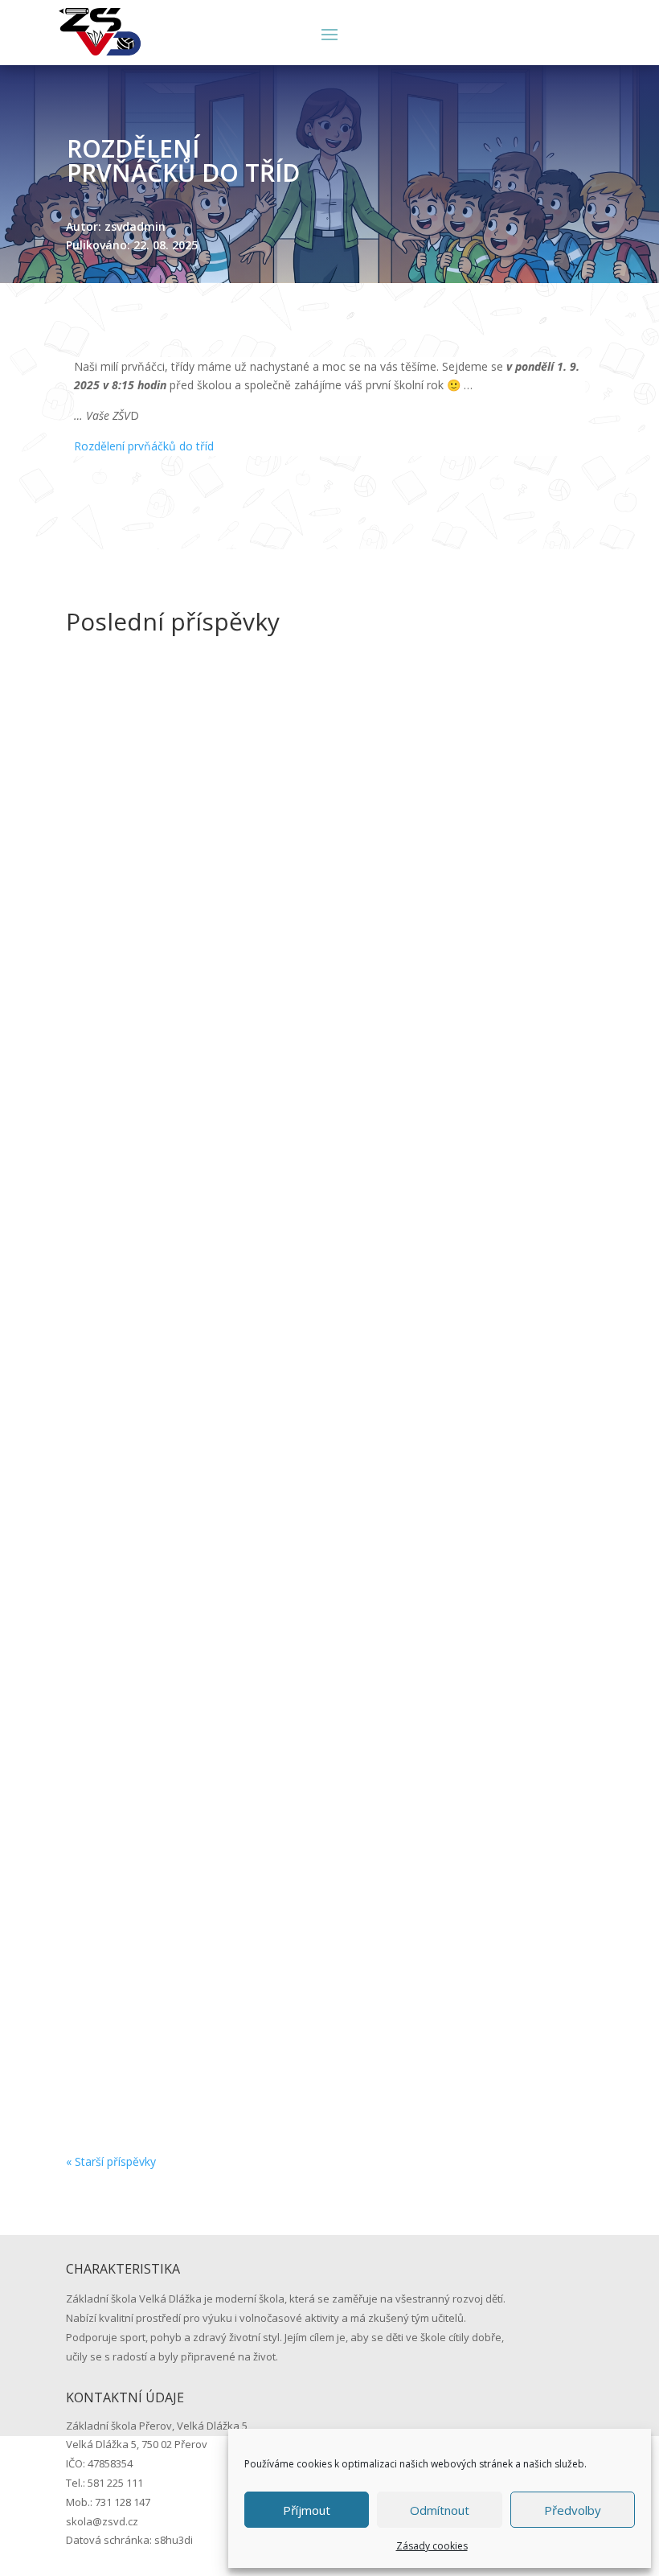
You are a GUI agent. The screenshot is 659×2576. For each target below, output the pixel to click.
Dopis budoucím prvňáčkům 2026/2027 (217, 2005)
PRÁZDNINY (122, 1027)
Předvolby (573, 2510)
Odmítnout (440, 2510)
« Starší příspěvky (111, 2161)
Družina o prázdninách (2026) (182, 1512)
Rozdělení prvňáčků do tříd (144, 446)
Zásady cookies (432, 2546)
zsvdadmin (127, 1052)
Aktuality (270, 1052)
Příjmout (307, 2510)
